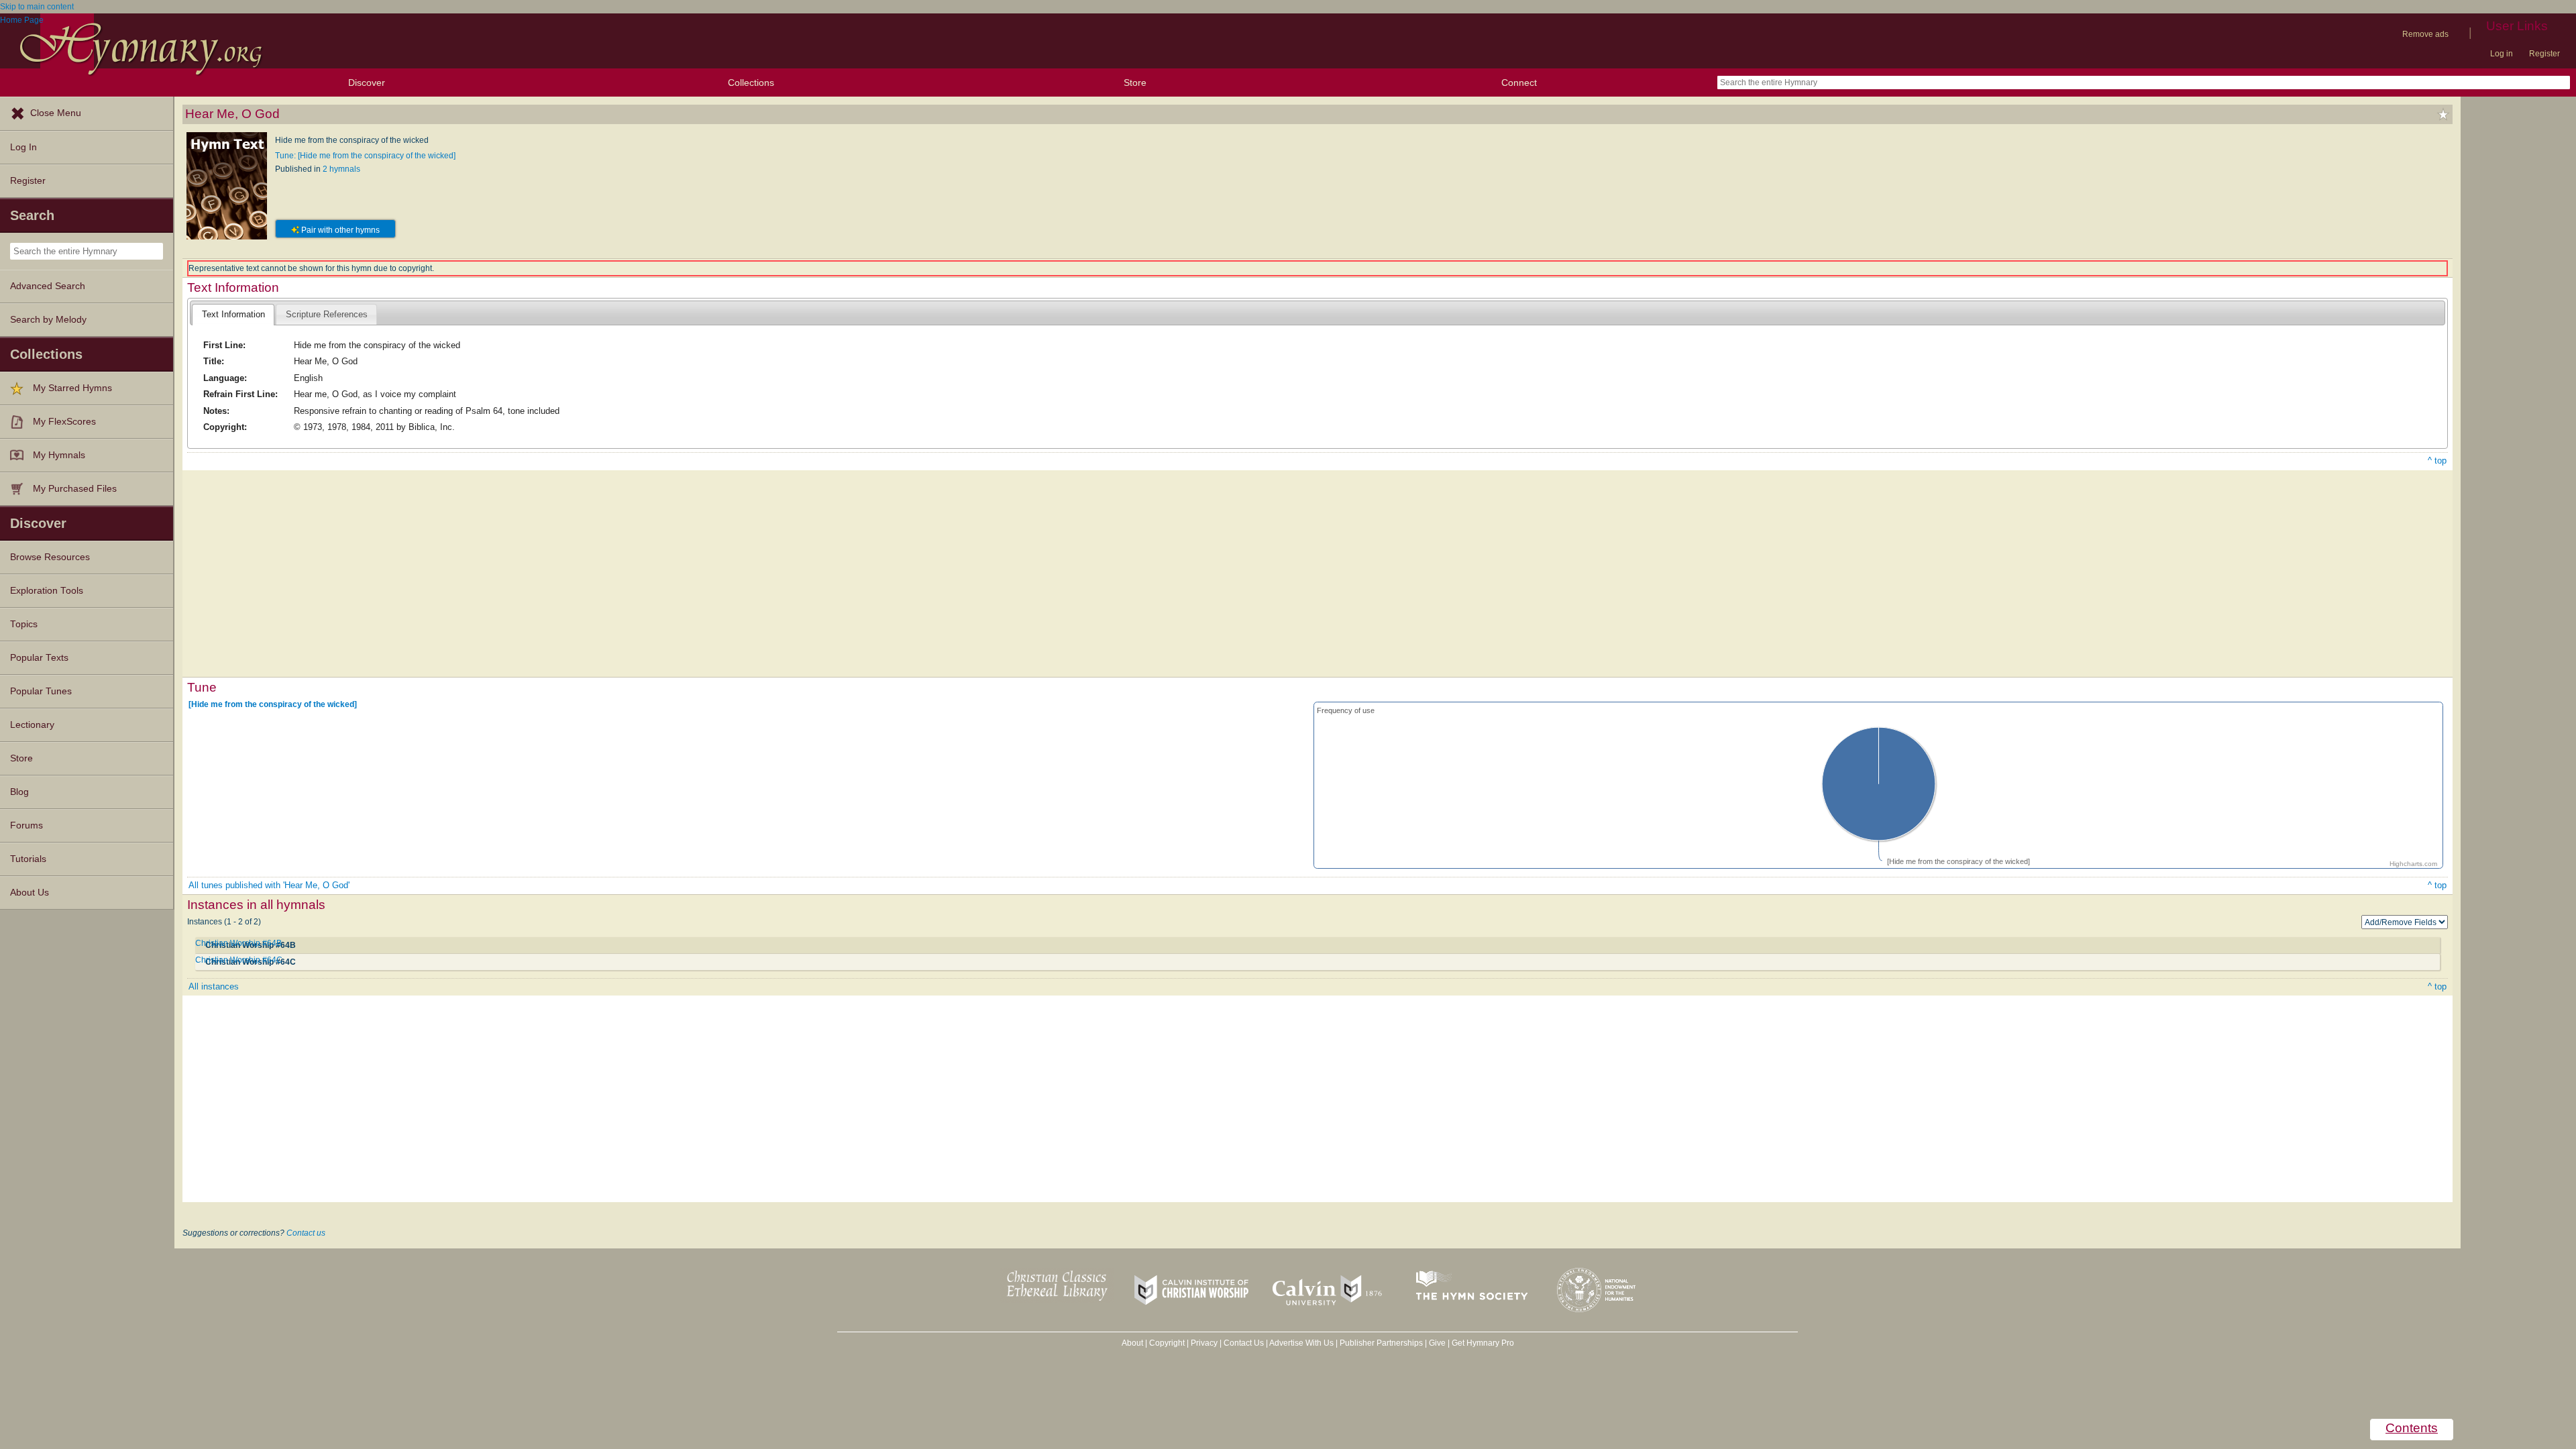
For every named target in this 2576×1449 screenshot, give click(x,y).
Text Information (233, 314)
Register (2544, 54)
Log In (23, 147)
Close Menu (56, 113)
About (1132, 1343)
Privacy (1204, 1343)
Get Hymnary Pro (1483, 1343)
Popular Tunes (41, 691)
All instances (214, 986)
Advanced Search (48, 286)
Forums (26, 825)
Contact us (306, 1233)
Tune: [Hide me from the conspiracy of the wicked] (365, 156)
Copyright (1167, 1343)
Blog (19, 792)
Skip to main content (37, 7)
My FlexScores (64, 422)
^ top (2437, 461)
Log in (2502, 54)
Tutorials (28, 859)
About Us (30, 893)
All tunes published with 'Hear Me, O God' (269, 885)
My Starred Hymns (72, 388)
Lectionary (32, 725)
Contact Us (1244, 1343)
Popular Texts (39, 658)
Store (1135, 83)
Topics (24, 624)
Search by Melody (48, 320)
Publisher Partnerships (1381, 1343)
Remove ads (2425, 34)
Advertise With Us (1301, 1343)
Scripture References (327, 314)
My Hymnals (59, 455)
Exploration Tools (47, 591)
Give (1437, 1343)
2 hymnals (341, 169)
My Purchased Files (75, 489)
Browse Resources (50, 557)
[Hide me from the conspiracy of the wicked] (273, 704)
